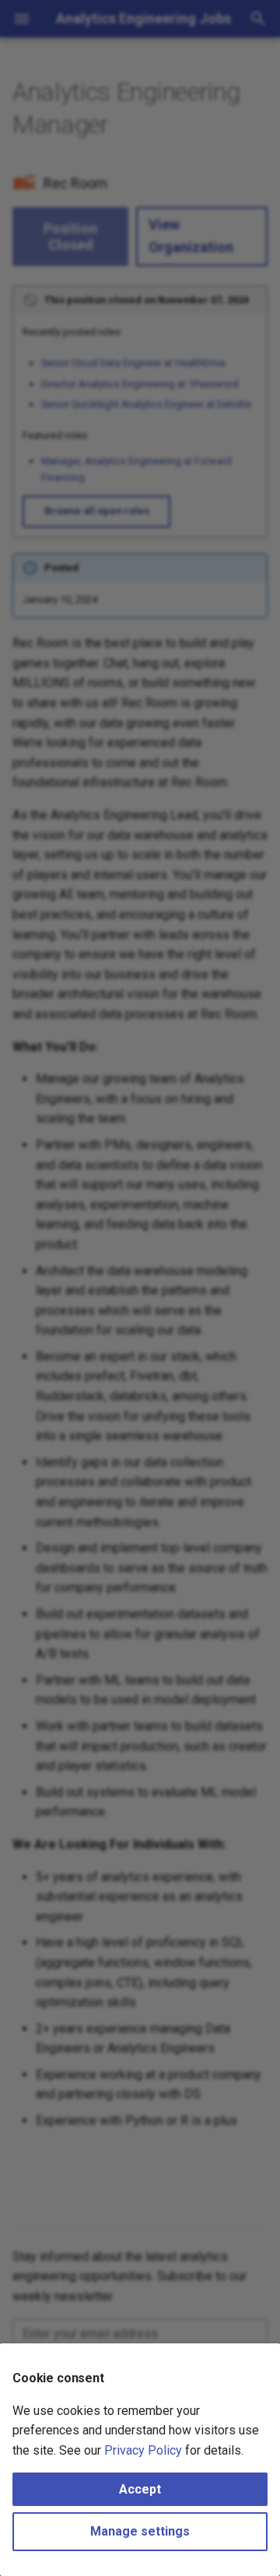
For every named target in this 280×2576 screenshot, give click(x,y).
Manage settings (140, 2531)
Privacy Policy (143, 2450)
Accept (140, 2489)
